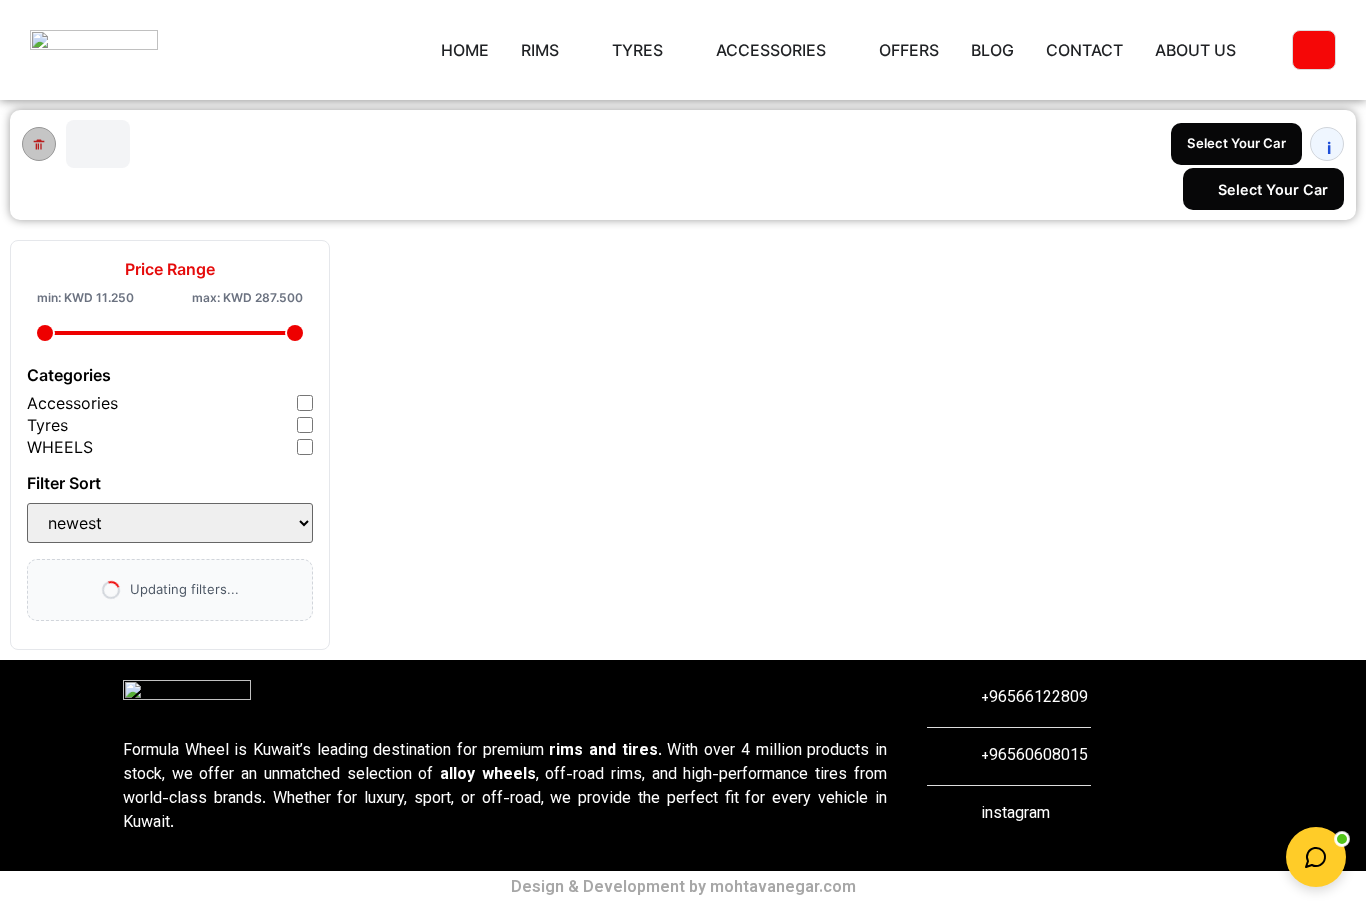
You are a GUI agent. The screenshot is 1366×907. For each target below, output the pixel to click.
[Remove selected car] (39, 144)
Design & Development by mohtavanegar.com (683, 888)
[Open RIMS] (572, 50)
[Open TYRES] (676, 50)
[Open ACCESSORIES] (839, 50)
